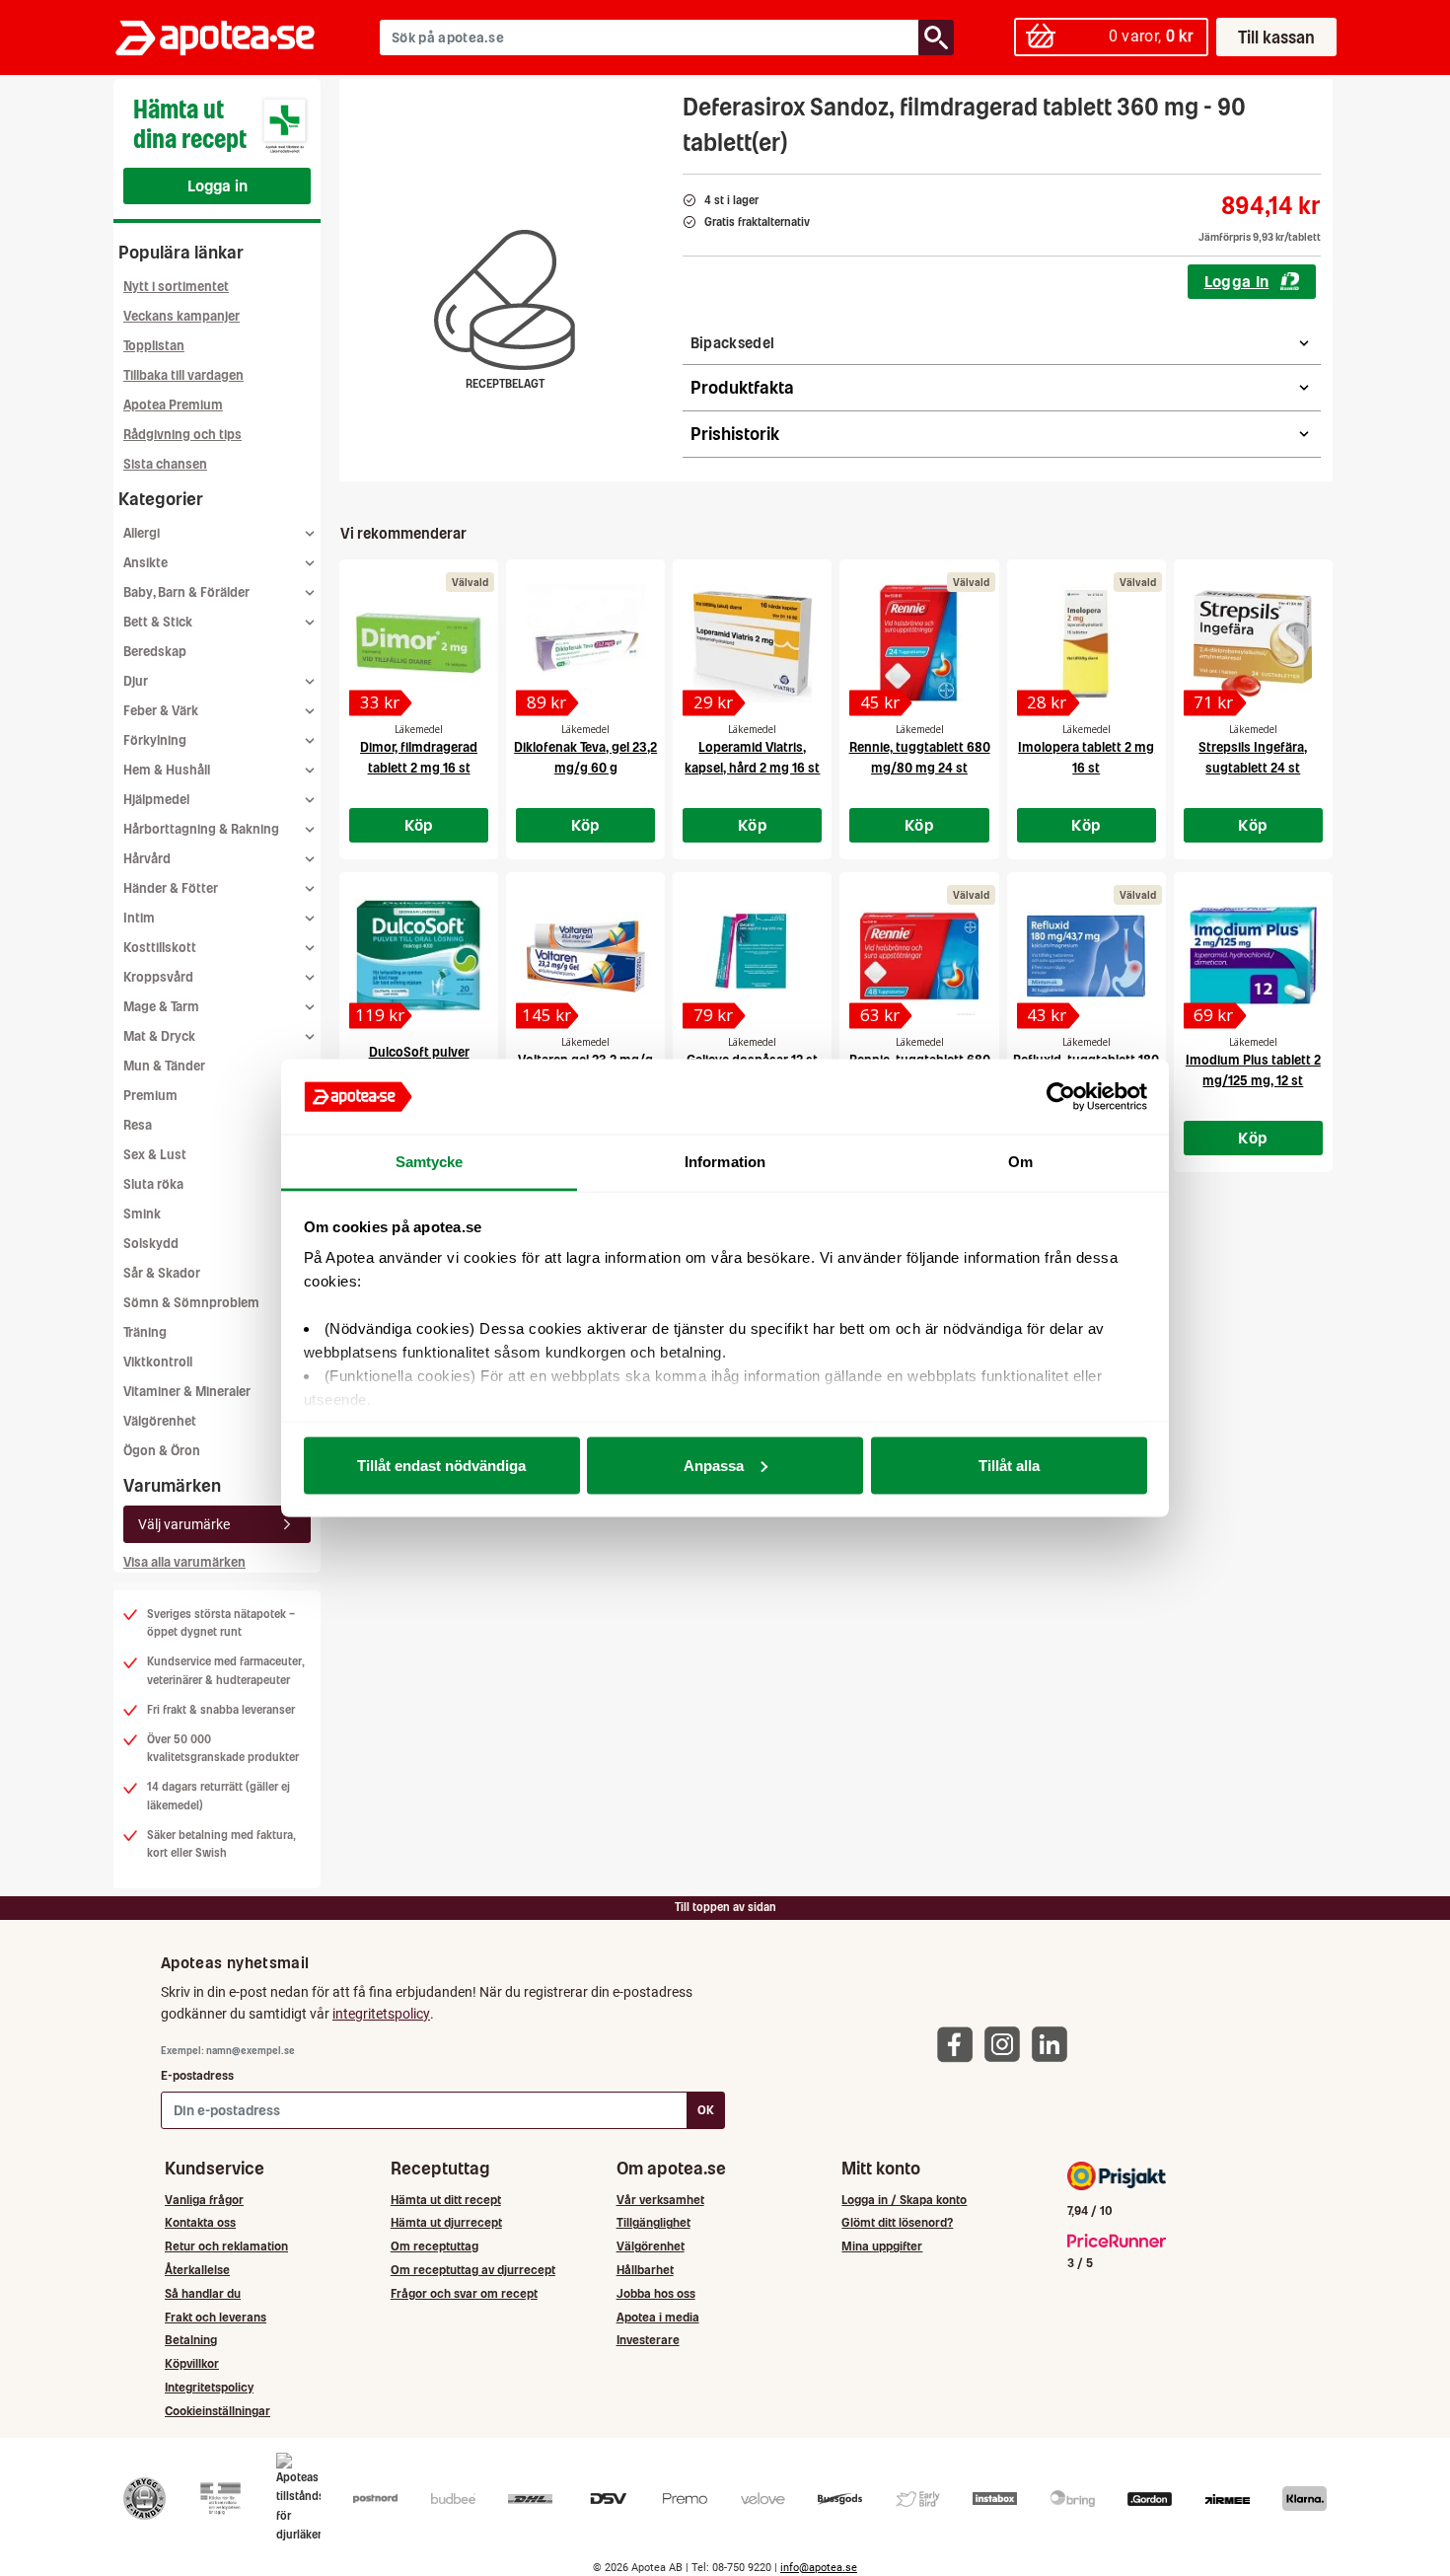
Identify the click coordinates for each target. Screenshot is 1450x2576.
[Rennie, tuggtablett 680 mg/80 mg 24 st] (919, 643)
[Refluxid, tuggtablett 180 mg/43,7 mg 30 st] (1087, 956)
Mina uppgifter (882, 2246)
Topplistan (154, 346)
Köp (419, 825)
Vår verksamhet (660, 2200)
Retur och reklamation (226, 2246)
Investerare (648, 2340)
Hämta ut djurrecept (446, 2222)
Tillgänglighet (653, 2222)
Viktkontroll (158, 1362)
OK (706, 2110)
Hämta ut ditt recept (446, 2200)
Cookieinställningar (217, 2411)
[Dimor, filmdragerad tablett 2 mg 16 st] (419, 643)
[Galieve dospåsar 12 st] (752, 956)
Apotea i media (658, 2317)
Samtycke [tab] (430, 1162)
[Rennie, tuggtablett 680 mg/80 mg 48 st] (919, 956)
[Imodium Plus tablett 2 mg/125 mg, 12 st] (1253, 956)
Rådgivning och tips (182, 435)
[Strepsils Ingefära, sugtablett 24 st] (1253, 643)
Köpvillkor (192, 2363)
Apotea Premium (173, 405)
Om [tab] (1020, 1162)
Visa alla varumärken (184, 1562)
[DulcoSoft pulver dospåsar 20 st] (419, 956)
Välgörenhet (160, 1421)
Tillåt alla (1009, 1465)
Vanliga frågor (204, 2200)
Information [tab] (725, 1162)
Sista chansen (165, 464)
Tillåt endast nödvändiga (441, 1465)
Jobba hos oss (656, 2293)
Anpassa (714, 1465)
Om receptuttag (435, 2246)
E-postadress (197, 2075)
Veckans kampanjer (181, 316)
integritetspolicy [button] (381, 2014)
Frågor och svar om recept (464, 2293)
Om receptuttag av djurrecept (473, 2270)
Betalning (191, 2340)
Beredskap (155, 652)
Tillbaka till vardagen (183, 375)
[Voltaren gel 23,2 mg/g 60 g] (585, 956)
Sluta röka (153, 1184)
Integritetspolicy (209, 2387)
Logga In (1237, 281)
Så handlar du (203, 2293)
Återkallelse (197, 2270)
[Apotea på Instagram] (1007, 2044)
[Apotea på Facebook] (960, 2044)
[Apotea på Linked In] (1054, 2044)
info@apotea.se (819, 2568)
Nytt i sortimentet (176, 287)
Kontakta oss (200, 2222)
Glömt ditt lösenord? (897, 2222)
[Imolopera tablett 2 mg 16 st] (1087, 643)
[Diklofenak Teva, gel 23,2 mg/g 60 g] (585, 643)
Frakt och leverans (216, 2317)
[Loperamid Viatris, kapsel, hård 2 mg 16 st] (752, 643)
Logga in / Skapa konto (904, 2200)
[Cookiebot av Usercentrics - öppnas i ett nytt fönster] (1061, 1097)
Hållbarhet (645, 2270)
